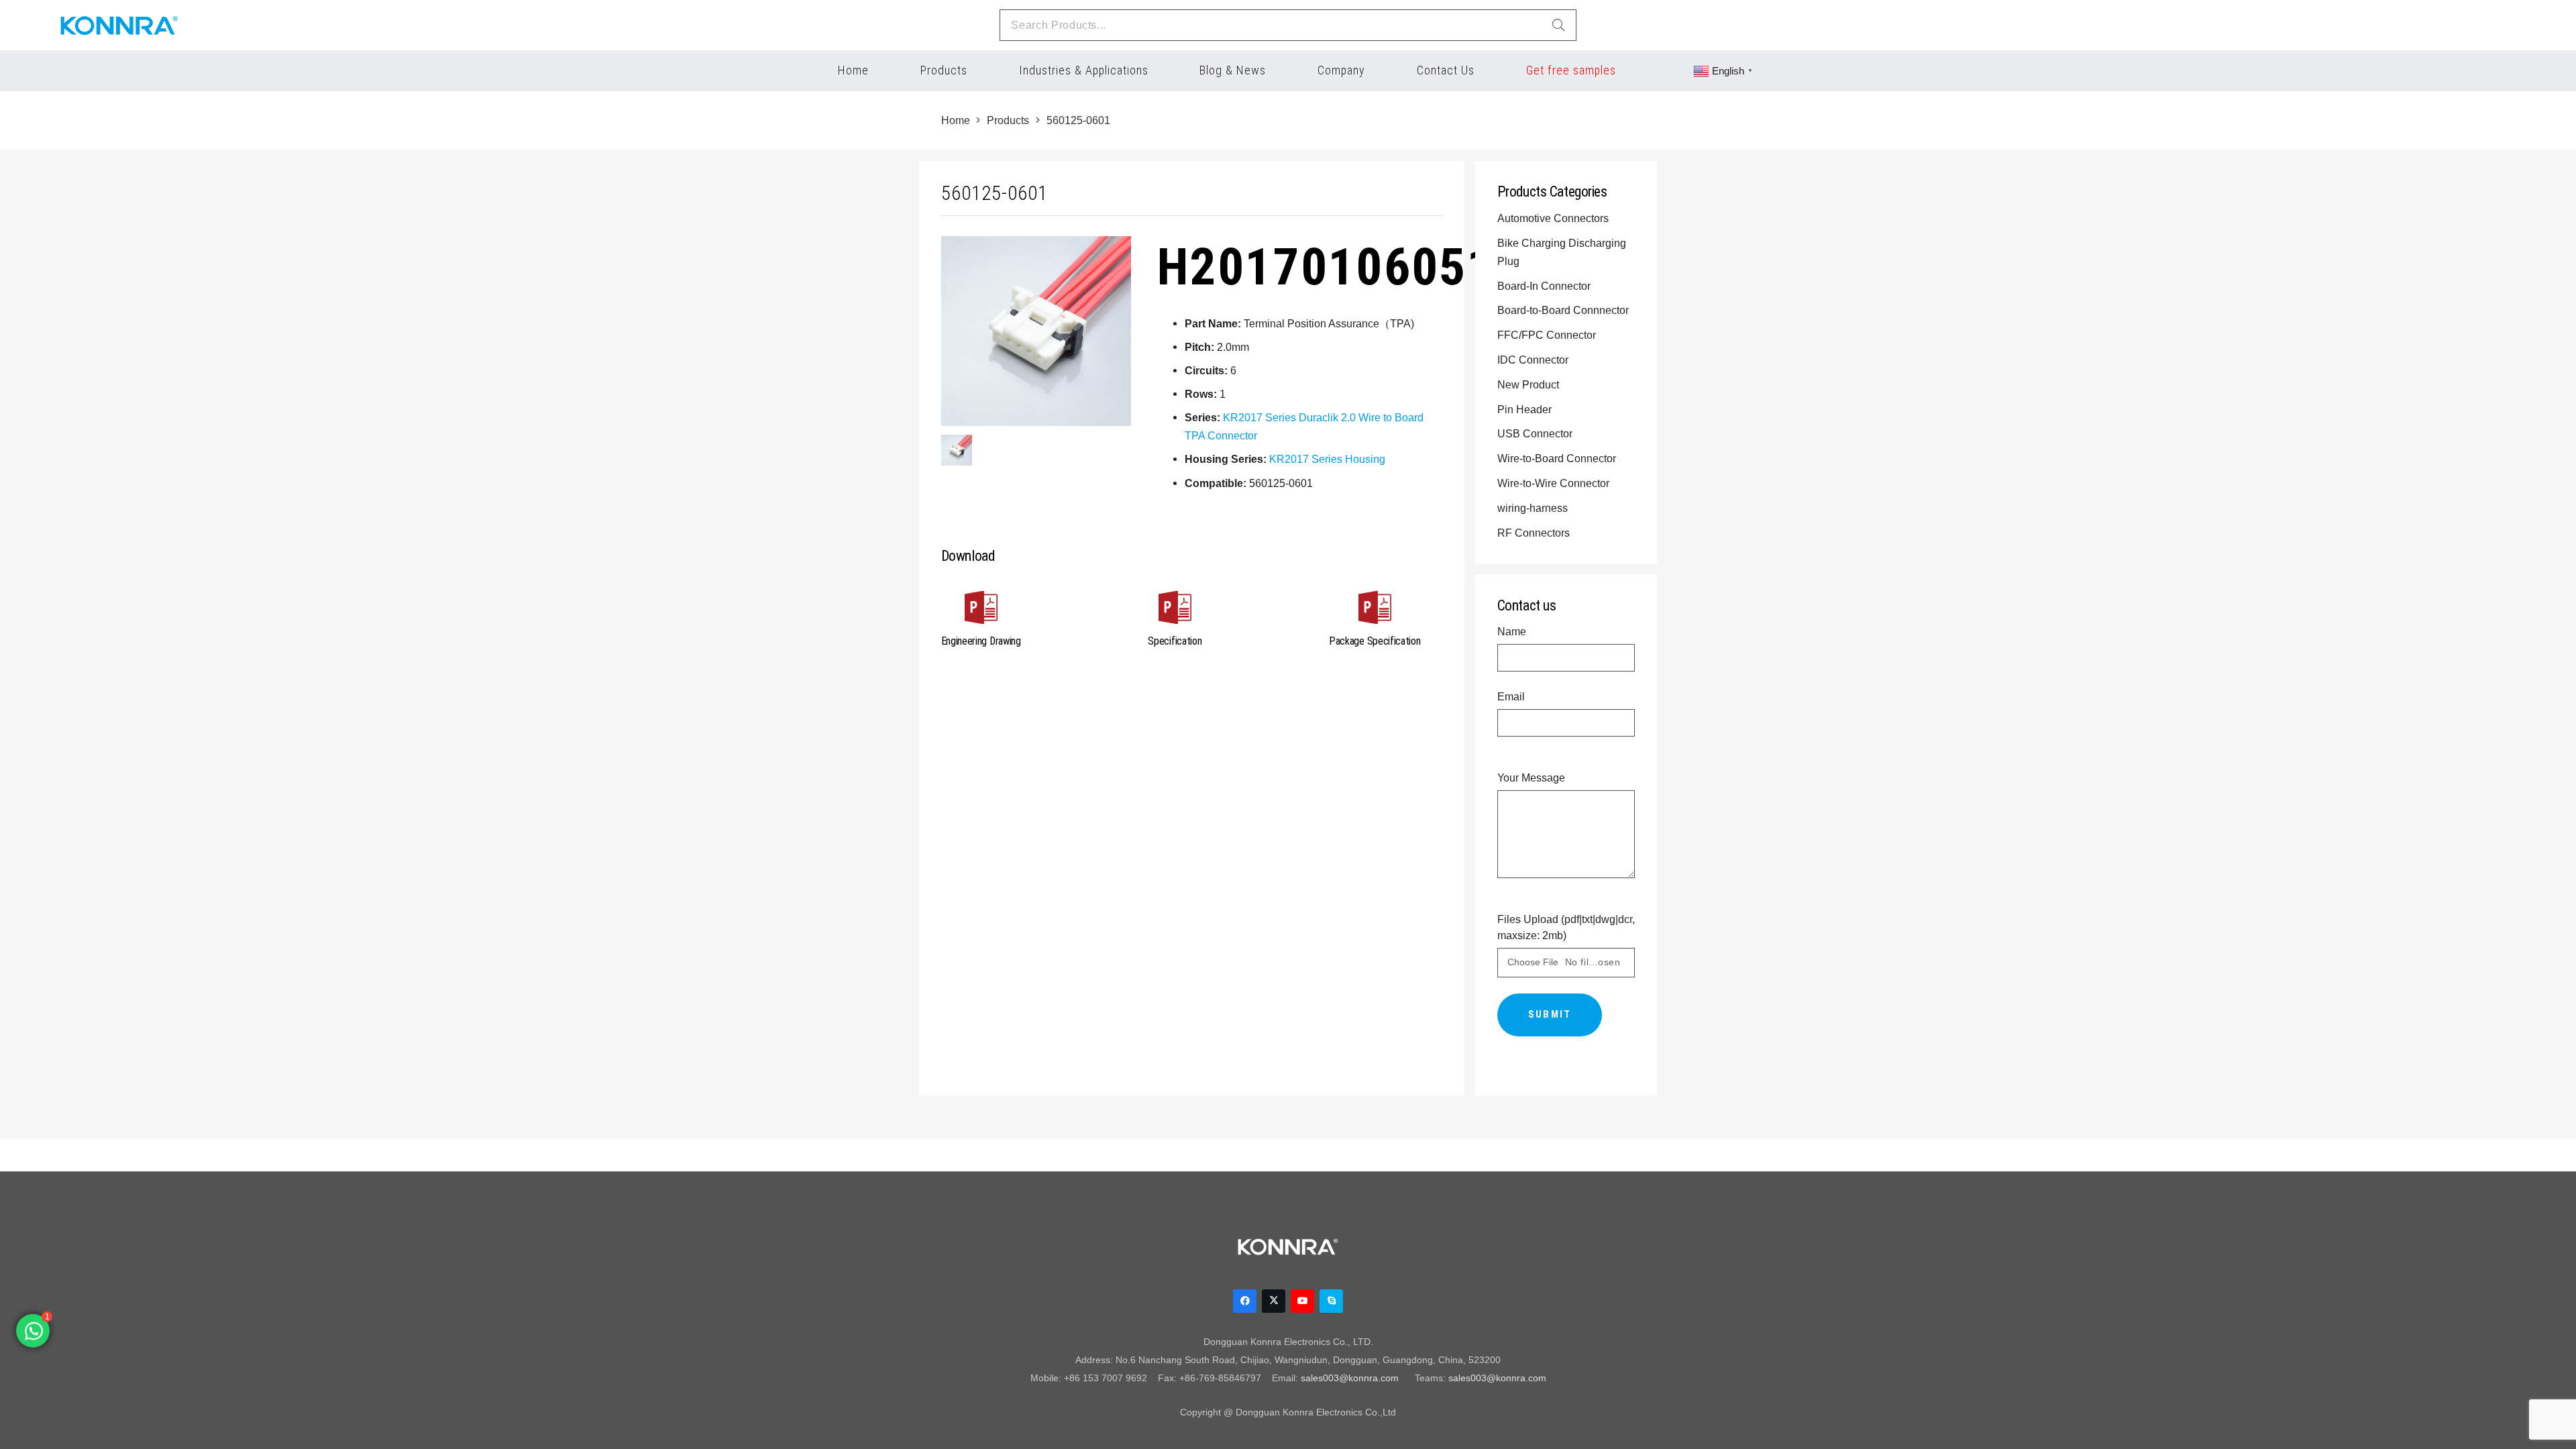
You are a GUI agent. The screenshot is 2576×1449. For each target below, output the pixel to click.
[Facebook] (1245, 1301)
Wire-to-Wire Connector (1555, 483)
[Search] (1558, 25)
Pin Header (1526, 409)
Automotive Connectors (1554, 218)
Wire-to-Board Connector (1558, 458)
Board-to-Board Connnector (1564, 310)
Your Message (1531, 777)
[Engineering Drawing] (981, 610)
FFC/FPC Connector (1548, 335)
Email (1511, 696)
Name (1512, 631)
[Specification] (1175, 610)
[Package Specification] (1375, 610)
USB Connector (1536, 433)
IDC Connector (1534, 360)
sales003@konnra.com (1350, 1378)
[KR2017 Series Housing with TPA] (957, 450)
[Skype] (1331, 1301)
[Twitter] (1274, 1301)
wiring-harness (1534, 508)
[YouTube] (1302, 1301)
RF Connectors (1535, 533)
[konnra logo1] (119, 25)
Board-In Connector (1545, 286)
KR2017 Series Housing (1327, 459)
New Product (1529, 384)
